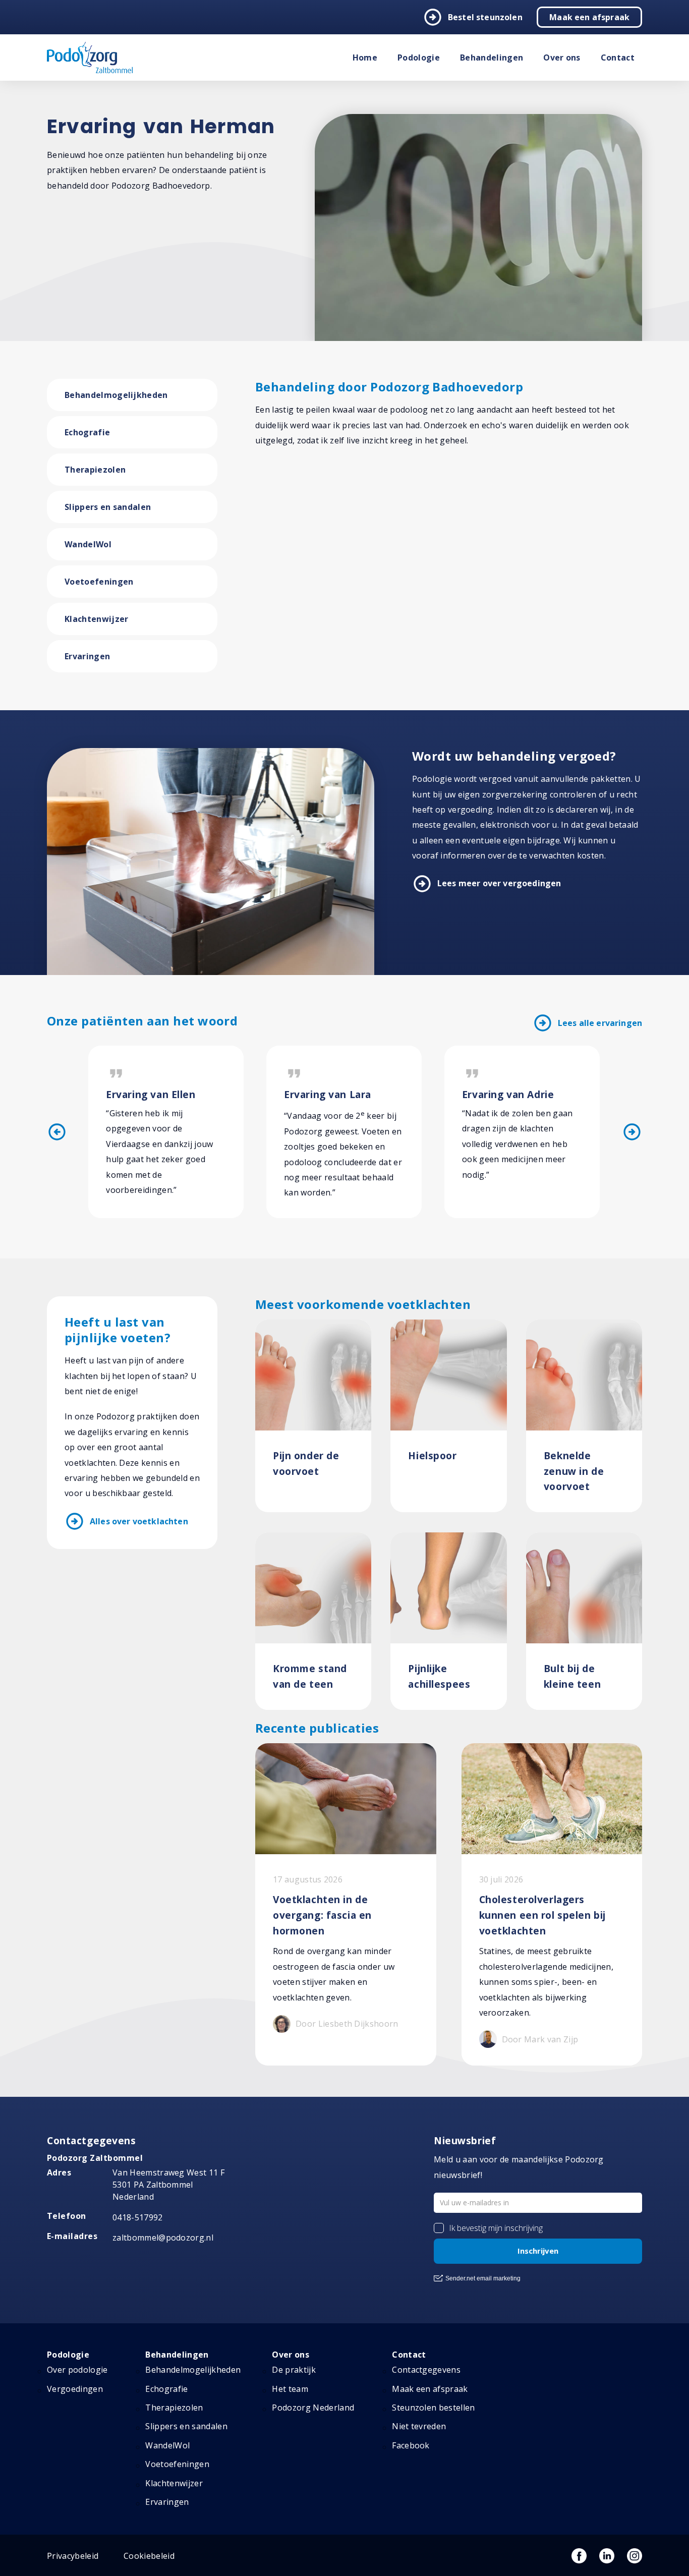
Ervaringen (87, 656)
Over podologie (77, 2370)
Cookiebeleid (149, 2556)
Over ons (562, 58)
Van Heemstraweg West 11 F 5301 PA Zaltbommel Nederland (168, 2185)
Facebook (411, 2445)
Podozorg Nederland (313, 2408)
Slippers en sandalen (108, 507)
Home (365, 58)
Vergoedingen (75, 2389)
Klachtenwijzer (96, 619)
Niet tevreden (419, 2426)
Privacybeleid (73, 2556)
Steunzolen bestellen (433, 2408)
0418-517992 (138, 2217)
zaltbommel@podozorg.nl (163, 2238)
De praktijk (294, 2370)
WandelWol (88, 544)
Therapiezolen (95, 470)
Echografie (87, 432)
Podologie (419, 58)
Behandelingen (492, 58)
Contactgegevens (426, 2370)
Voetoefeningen (99, 582)
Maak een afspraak (589, 17)
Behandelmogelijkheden (116, 395)
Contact (618, 58)
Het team (290, 2389)
